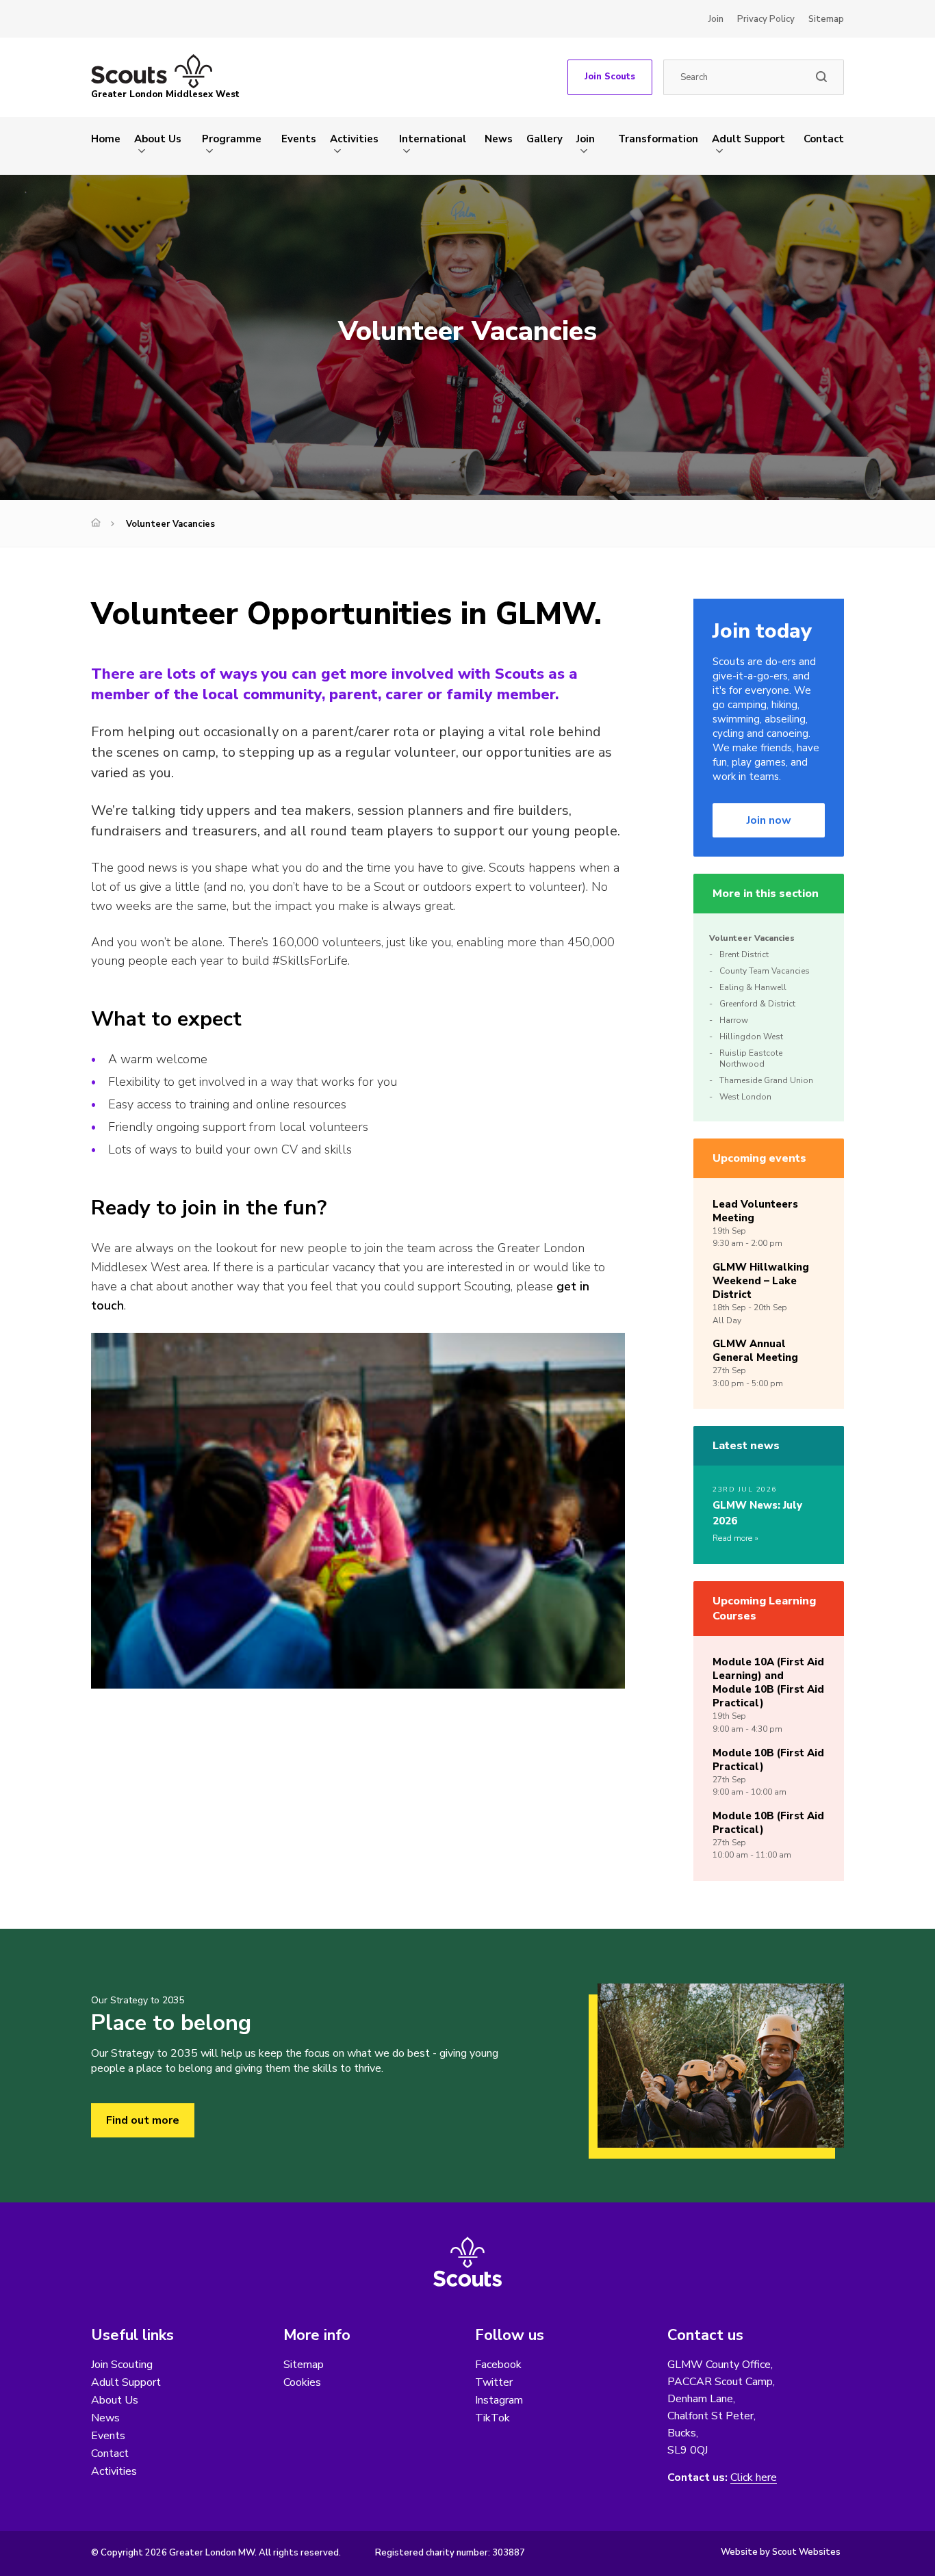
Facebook (498, 2365)
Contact (824, 139)
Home (106, 139)
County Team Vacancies (765, 971)
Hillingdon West (751, 1037)
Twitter (494, 2382)
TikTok (492, 2418)
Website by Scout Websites (781, 2552)
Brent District (744, 954)
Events (299, 139)
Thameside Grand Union (766, 1080)
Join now (769, 820)
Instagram (499, 2400)
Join (716, 19)
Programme (232, 139)
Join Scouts (610, 77)
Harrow (734, 1020)
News (499, 139)
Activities (354, 139)
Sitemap (826, 19)
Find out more (143, 2120)
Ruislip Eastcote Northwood (751, 1058)
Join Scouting (122, 2365)
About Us (158, 139)
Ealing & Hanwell (753, 987)
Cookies (302, 2382)
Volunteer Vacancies (752, 938)
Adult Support (748, 139)
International (433, 139)
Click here (754, 2478)
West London (745, 1097)
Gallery (545, 139)
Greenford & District (757, 1004)
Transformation (658, 139)
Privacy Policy (766, 19)
